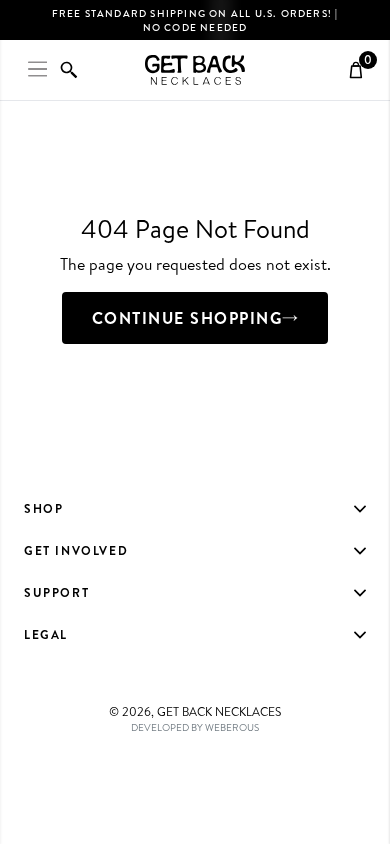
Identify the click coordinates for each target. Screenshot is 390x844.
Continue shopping (187, 318)
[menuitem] (195, 509)
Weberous (232, 727)
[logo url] (195, 70)
